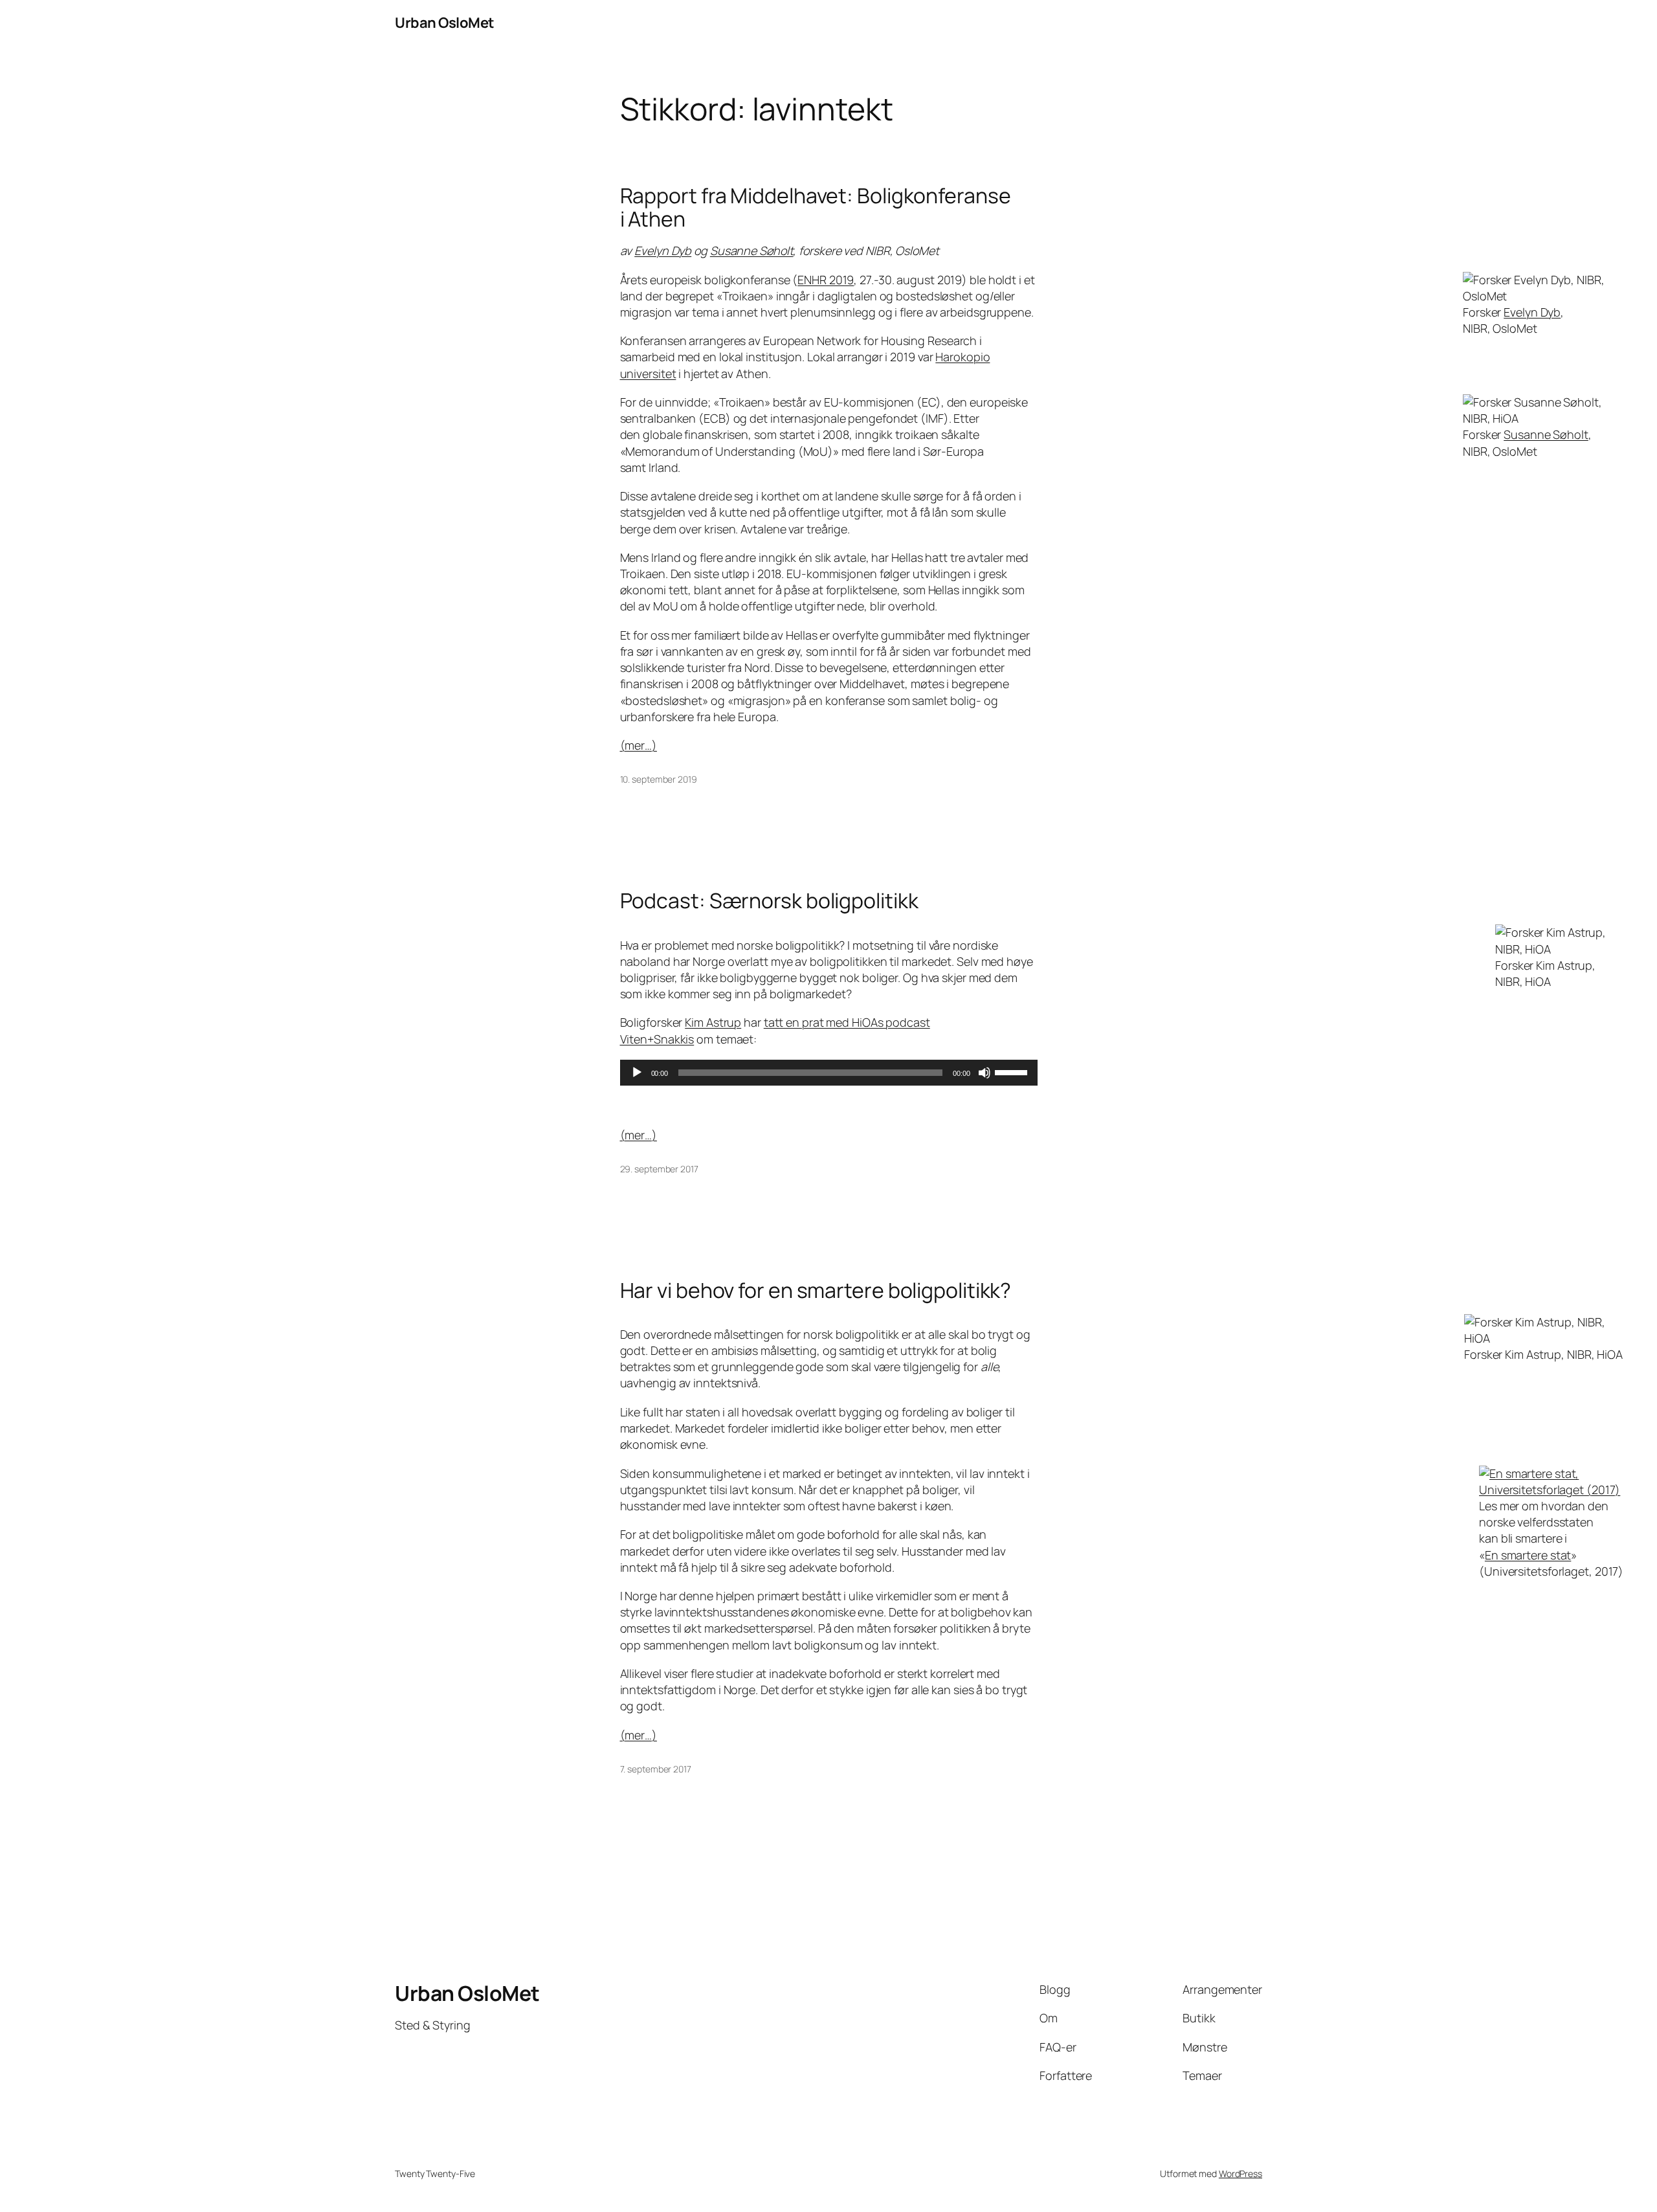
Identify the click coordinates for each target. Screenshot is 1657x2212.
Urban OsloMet (445, 23)
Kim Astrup (713, 1022)
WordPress (1240, 2173)
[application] (829, 1073)
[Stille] (984, 1073)
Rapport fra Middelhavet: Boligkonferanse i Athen (816, 207)
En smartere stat (1528, 1555)
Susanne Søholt (752, 251)
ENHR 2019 (826, 280)
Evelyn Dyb (663, 251)
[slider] (1013, 1071)
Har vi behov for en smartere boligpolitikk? (816, 1290)
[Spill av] (637, 1073)
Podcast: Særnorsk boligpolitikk (769, 900)
